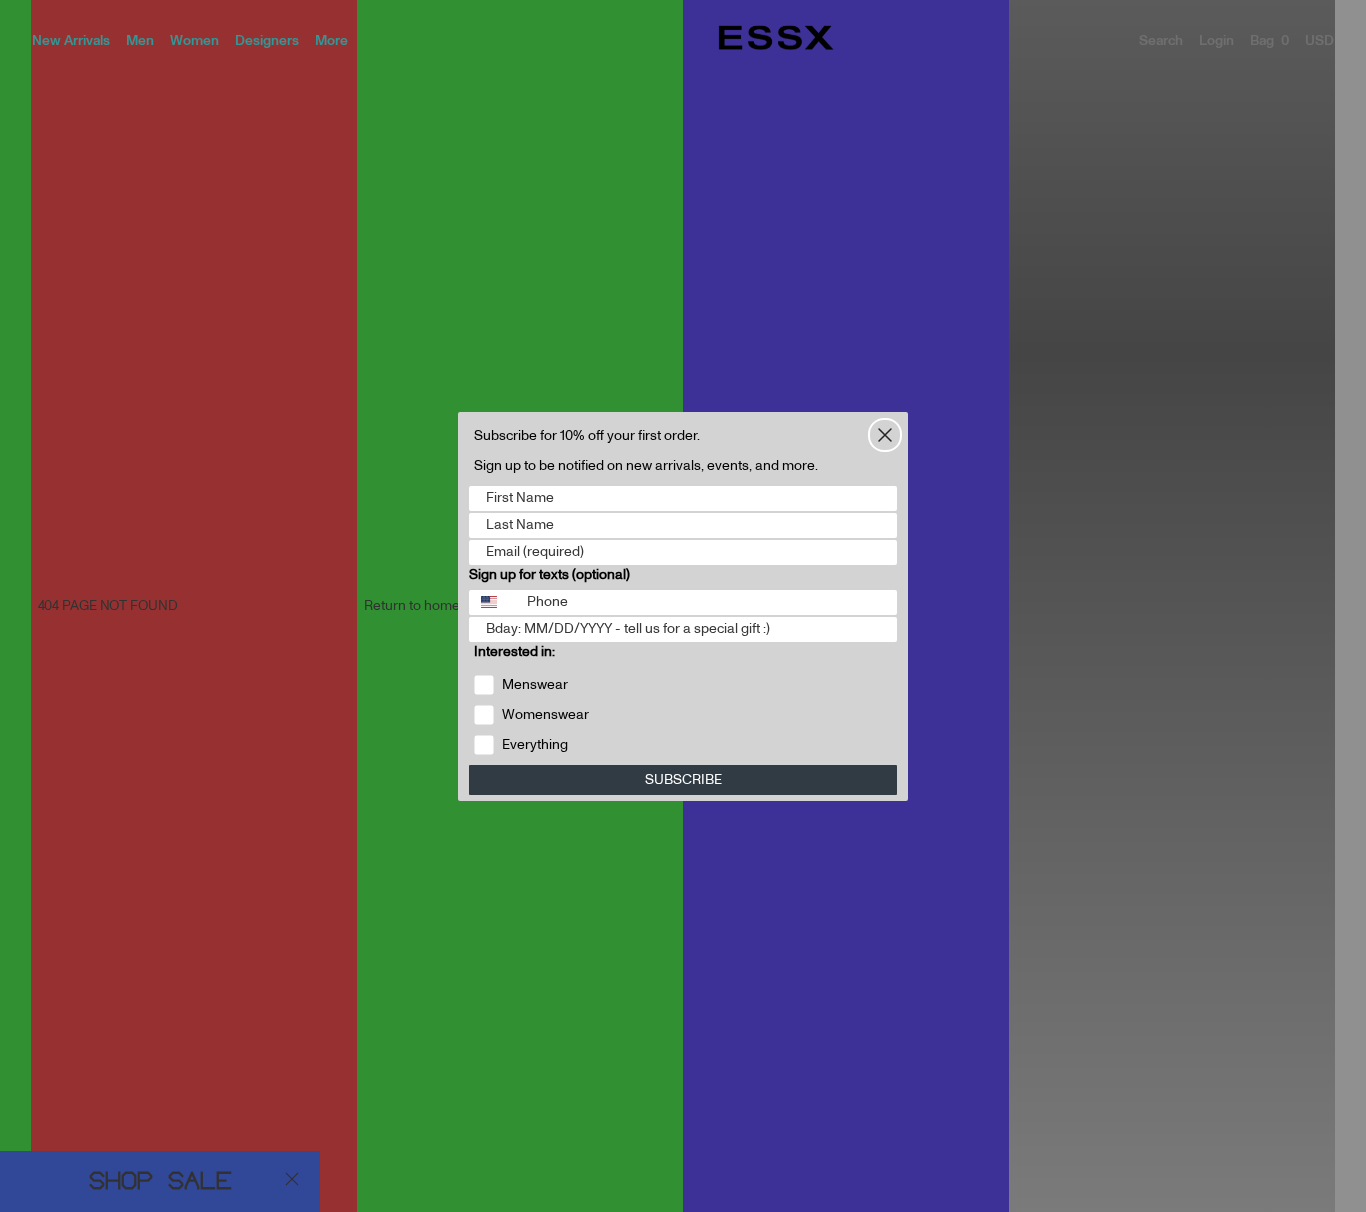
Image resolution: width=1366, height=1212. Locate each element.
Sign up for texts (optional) (549, 575)
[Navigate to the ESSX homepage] (776, 38)
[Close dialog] (885, 435)
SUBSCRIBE (683, 780)
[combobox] (493, 602)
